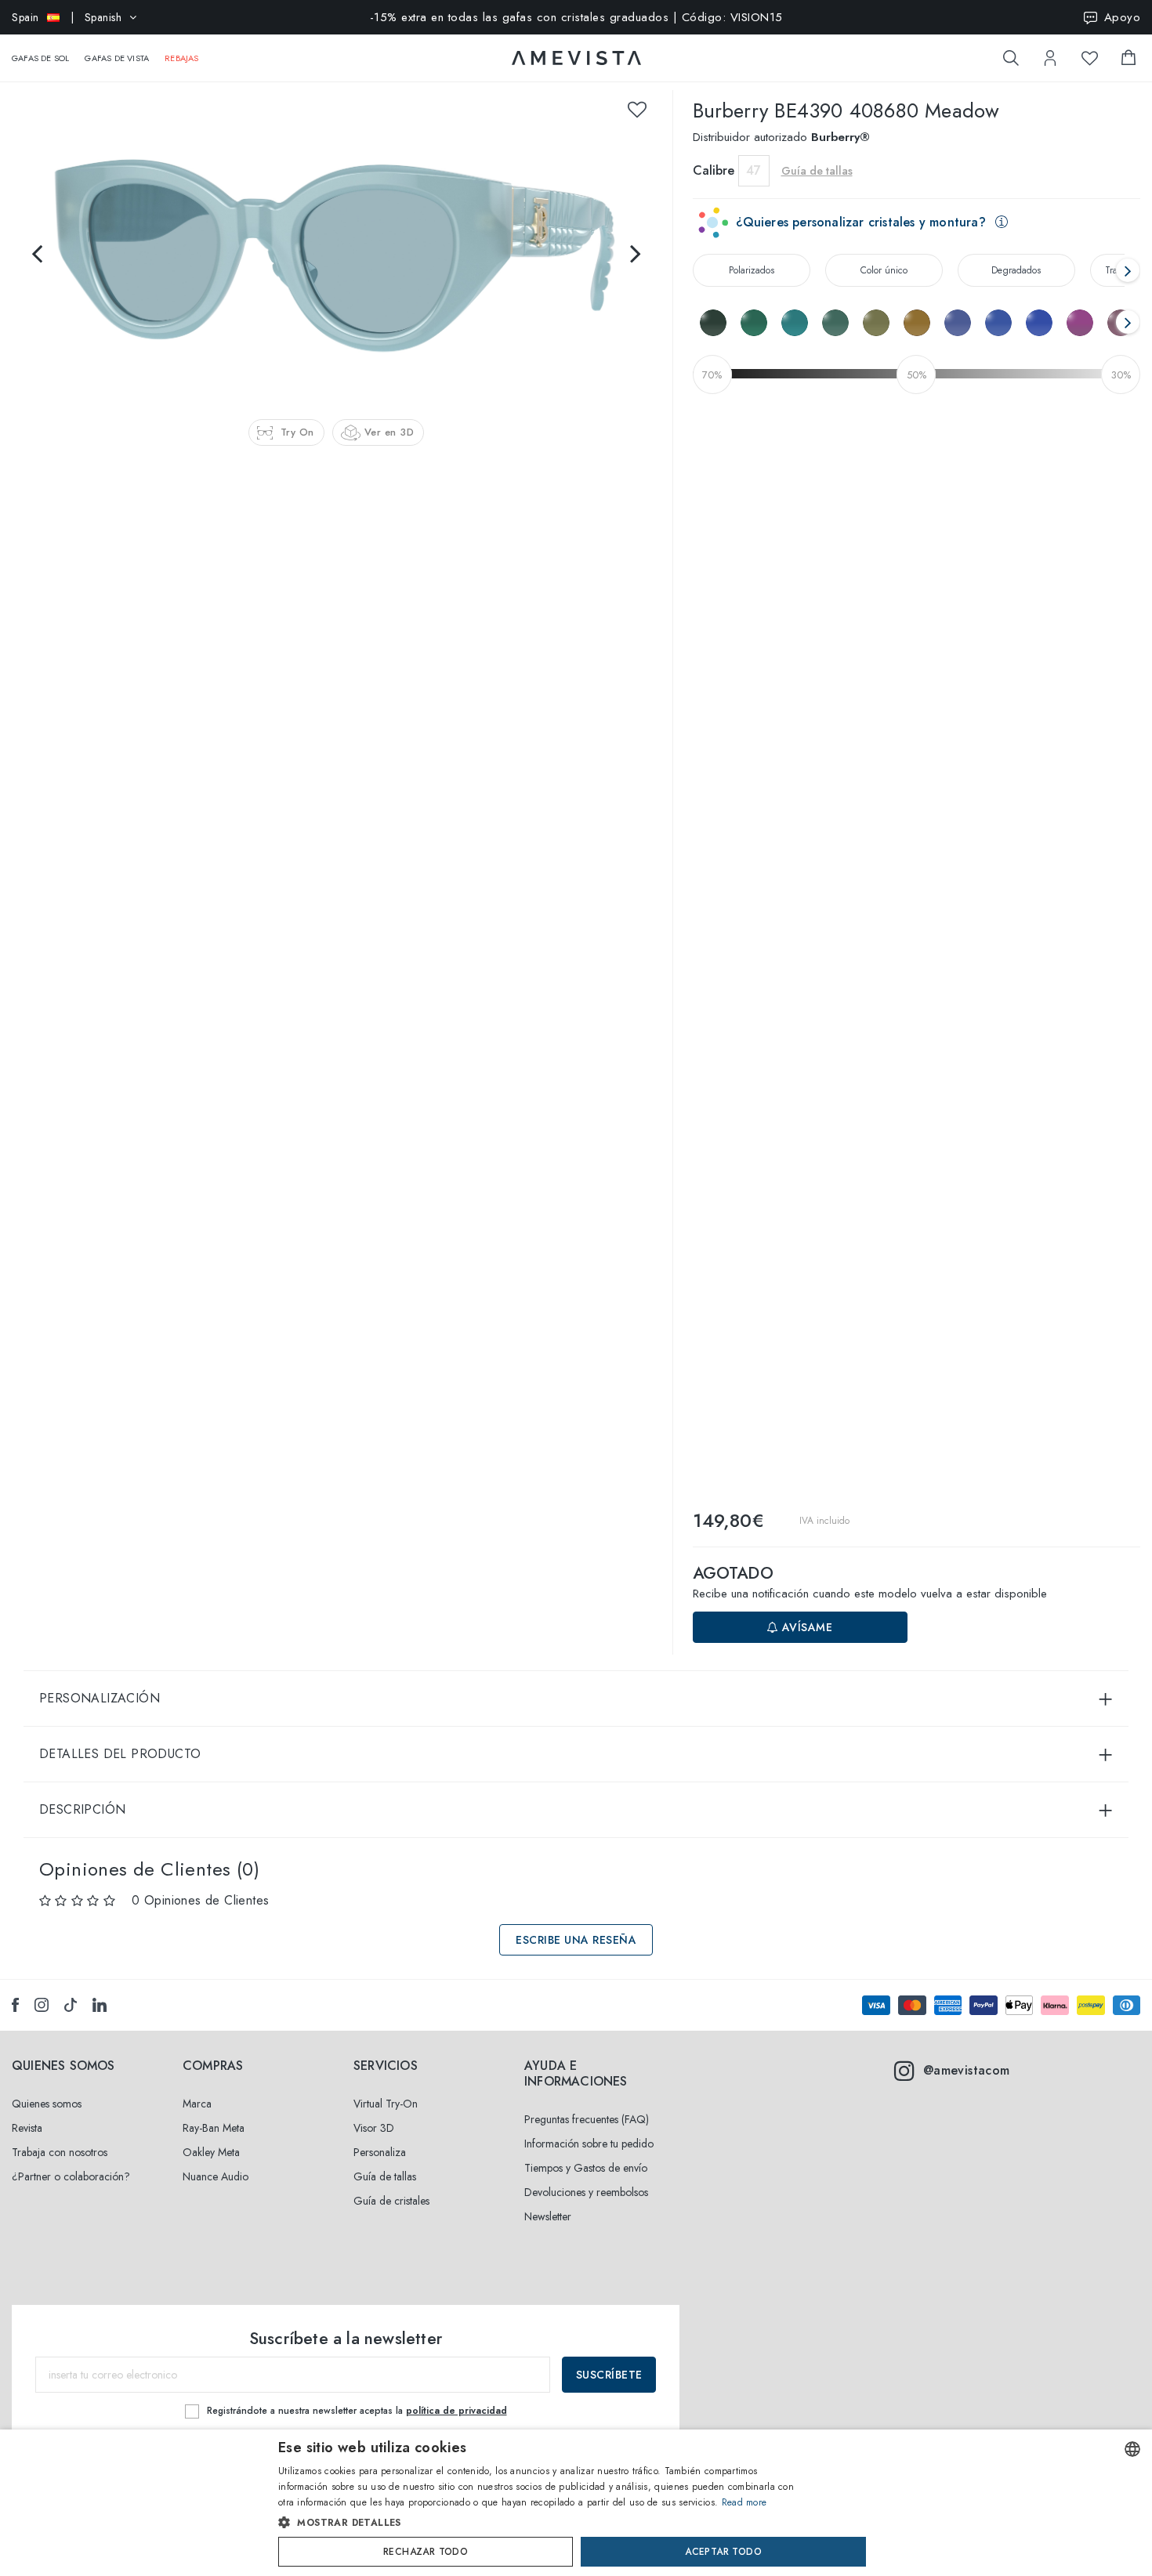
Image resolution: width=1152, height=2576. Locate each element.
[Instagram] (42, 2005)
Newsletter (548, 2216)
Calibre (714, 170)
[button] (543, 2523)
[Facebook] (15, 2005)
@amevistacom (967, 2070)
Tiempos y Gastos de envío (586, 2168)
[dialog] (576, 2503)
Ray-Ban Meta (214, 2128)
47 (754, 170)
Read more (744, 2502)
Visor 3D (374, 2128)
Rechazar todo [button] (426, 2552)
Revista (27, 2128)
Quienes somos (47, 2104)
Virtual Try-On (386, 2104)
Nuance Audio (216, 2176)
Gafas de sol (40, 58)
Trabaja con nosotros (60, 2152)
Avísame (805, 1627)
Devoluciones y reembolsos (586, 2192)
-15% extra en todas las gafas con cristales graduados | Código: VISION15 (576, 17)
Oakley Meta (211, 2152)
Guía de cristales (391, 2201)
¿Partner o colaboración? (71, 2176)
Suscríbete (609, 2375)
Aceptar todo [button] (723, 2552)
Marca (197, 2104)
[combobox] (1132, 2449)
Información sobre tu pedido (589, 2144)
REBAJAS (181, 58)
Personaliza (380, 2152)
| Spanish (67, 17)
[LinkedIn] (100, 2005)
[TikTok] (71, 2005)
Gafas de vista (117, 58)
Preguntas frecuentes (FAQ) (587, 2119)
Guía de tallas (385, 2176)
